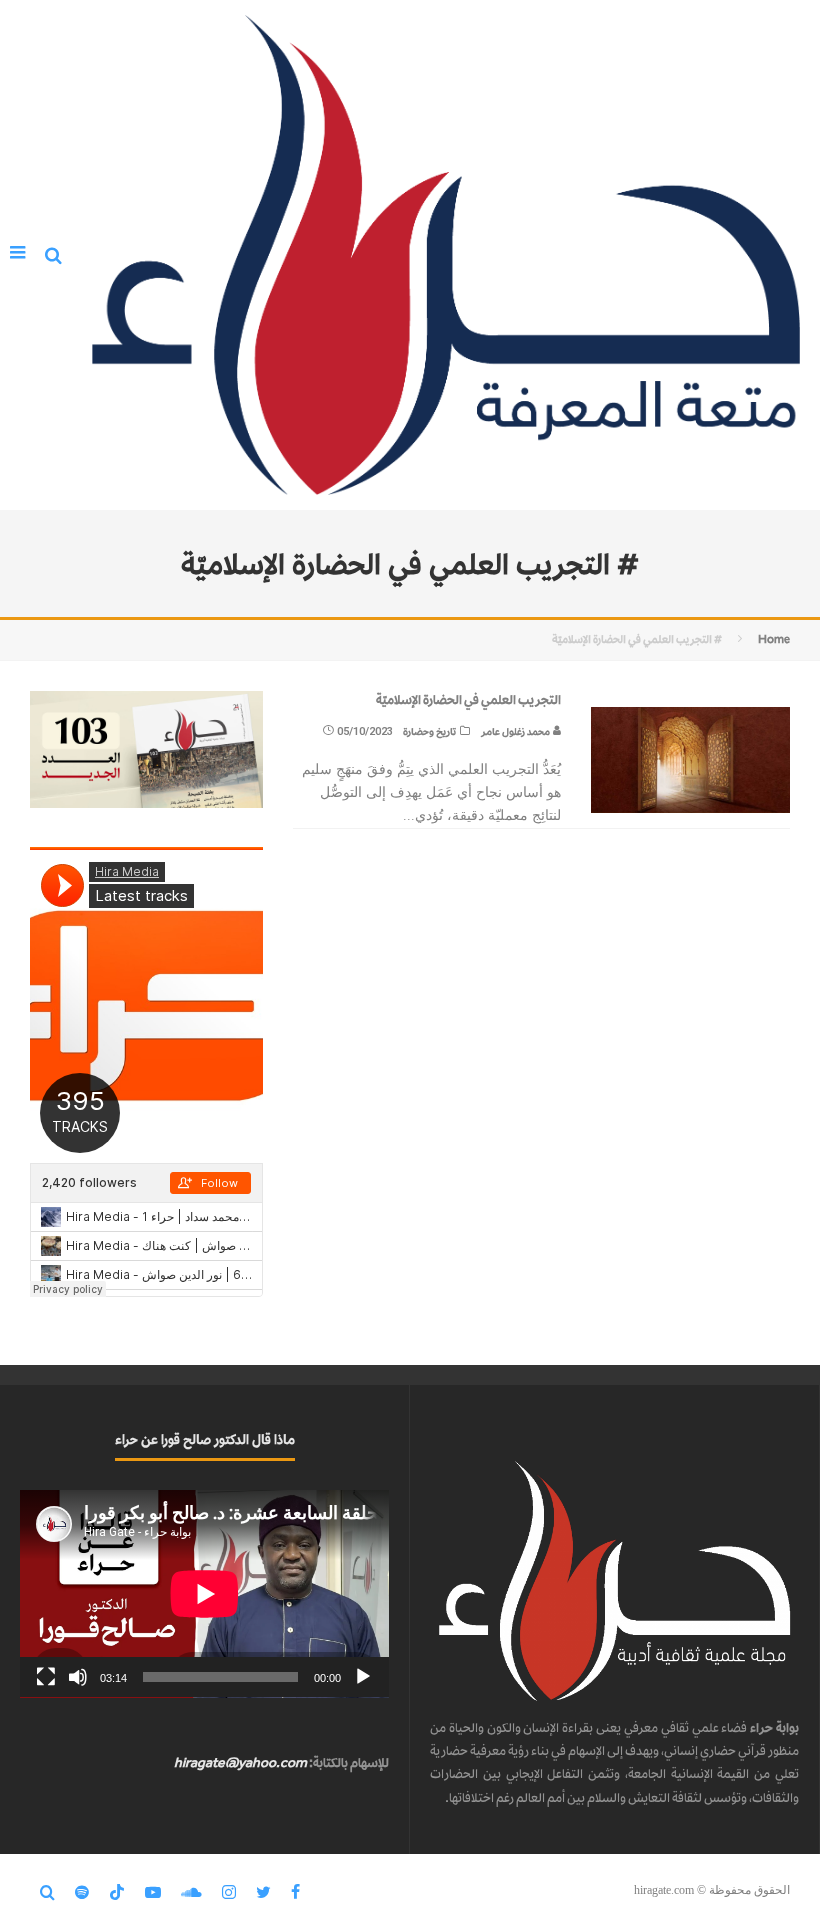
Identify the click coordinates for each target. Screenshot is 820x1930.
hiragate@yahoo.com (240, 1762)
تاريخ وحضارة (429, 731)
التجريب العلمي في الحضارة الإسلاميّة (468, 699)
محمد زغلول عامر (516, 731)
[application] (204, 1594)
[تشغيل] (363, 1677)
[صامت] (78, 1677)
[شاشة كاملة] (46, 1677)
